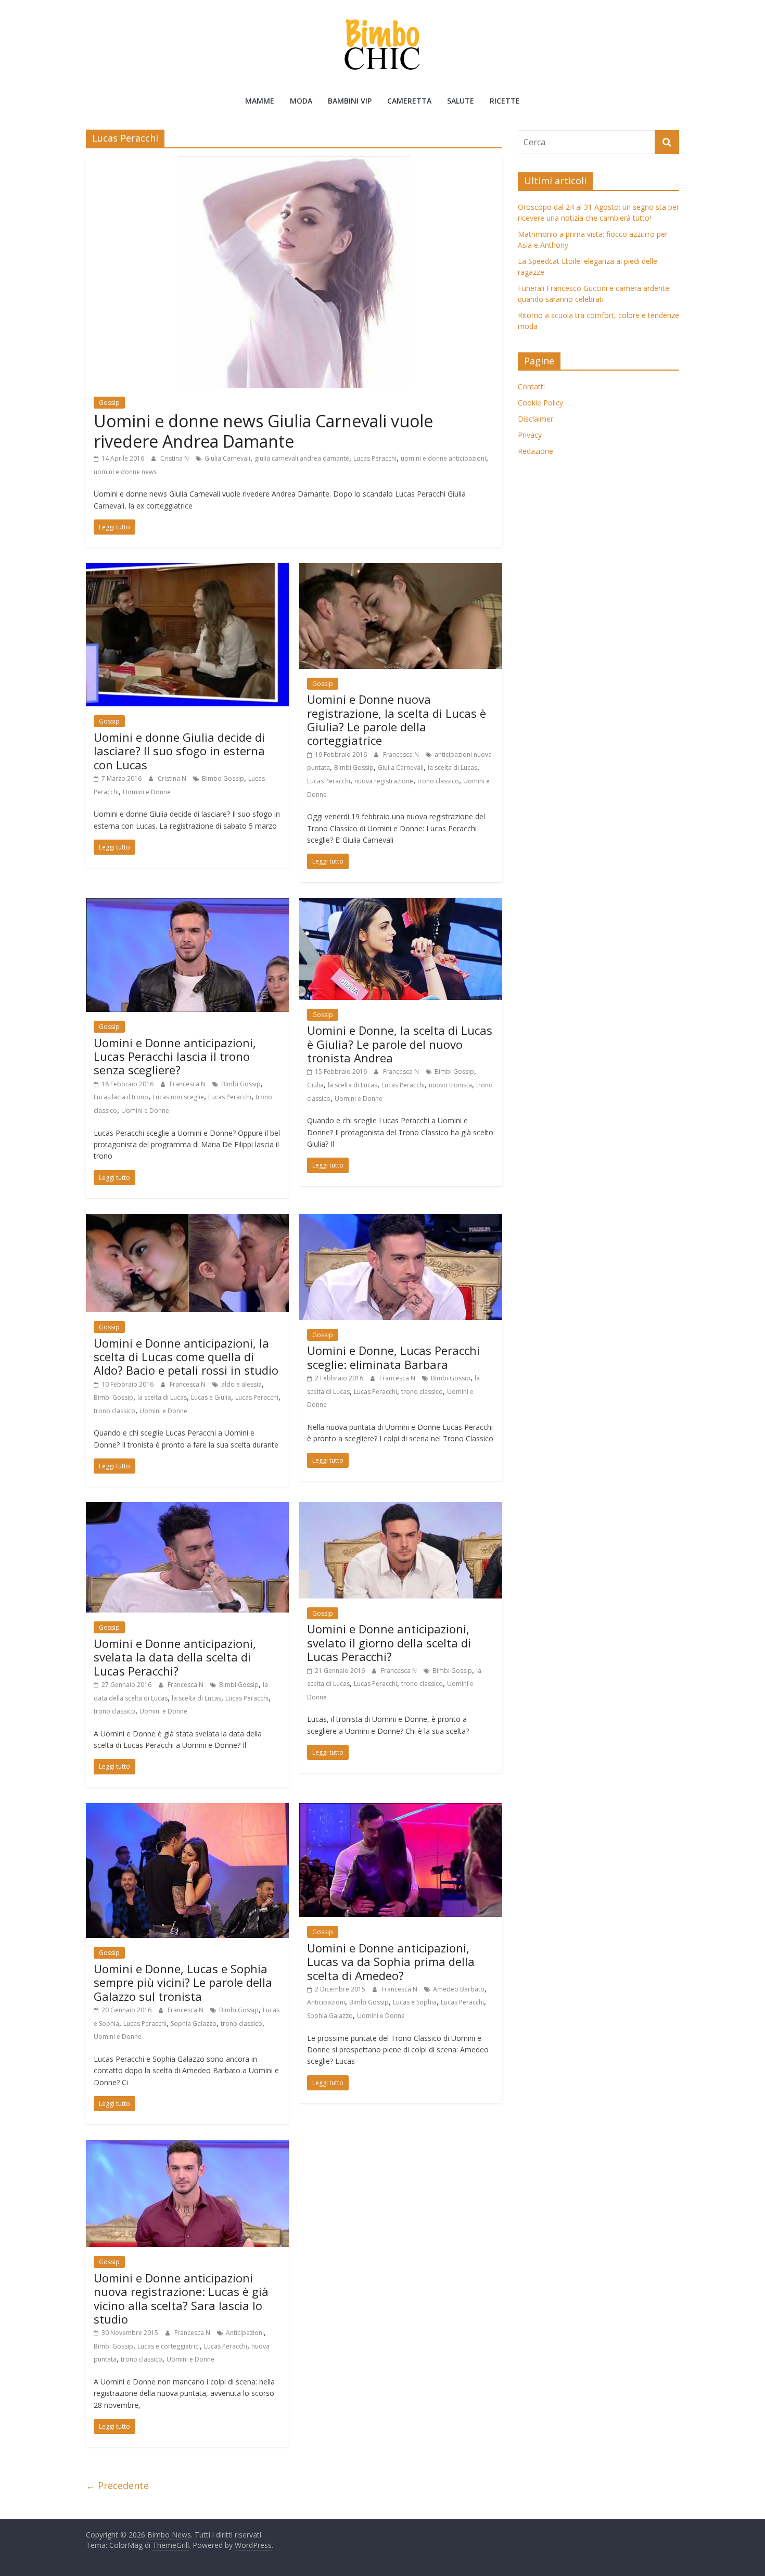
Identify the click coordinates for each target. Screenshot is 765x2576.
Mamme (260, 101)
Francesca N (402, 754)
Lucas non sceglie (178, 1097)
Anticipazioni (326, 2002)
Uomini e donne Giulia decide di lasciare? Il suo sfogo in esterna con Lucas (179, 751)
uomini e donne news (125, 472)
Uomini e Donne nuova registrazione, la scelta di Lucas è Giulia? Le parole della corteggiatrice (397, 720)
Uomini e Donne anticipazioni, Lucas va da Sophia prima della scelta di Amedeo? (391, 1962)
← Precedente (117, 2485)
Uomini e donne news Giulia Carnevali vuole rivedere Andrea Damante (263, 431)
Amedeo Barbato (459, 1989)
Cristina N (175, 458)
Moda (301, 101)
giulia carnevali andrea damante (302, 458)
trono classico (438, 781)
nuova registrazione (384, 781)
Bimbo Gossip (223, 778)
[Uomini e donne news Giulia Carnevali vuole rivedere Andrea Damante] (294, 162)
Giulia (315, 1085)
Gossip (109, 403)
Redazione (535, 451)
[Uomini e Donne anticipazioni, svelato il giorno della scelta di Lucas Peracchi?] (401, 1508)
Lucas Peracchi (375, 458)
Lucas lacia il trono (121, 1097)
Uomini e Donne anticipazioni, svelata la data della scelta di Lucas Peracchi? (175, 1657)
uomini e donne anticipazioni (443, 458)
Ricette (505, 101)
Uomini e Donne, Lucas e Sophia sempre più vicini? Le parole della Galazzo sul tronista (183, 1982)
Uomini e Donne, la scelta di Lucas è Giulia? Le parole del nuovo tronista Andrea (400, 1044)
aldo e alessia (241, 1384)
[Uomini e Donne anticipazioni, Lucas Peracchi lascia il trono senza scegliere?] (187, 904)
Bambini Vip (350, 101)
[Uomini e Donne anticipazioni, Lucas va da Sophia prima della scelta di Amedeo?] (401, 1809)
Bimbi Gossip (354, 767)
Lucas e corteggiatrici (169, 2346)
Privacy (530, 435)
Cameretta (409, 101)
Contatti (531, 386)
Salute (461, 101)
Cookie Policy (540, 403)
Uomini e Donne (147, 792)
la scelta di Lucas (452, 767)
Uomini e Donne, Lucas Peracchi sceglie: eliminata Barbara (393, 1357)
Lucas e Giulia (211, 1397)
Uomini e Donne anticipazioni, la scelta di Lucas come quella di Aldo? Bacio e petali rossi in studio (186, 1357)
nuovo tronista (450, 1085)
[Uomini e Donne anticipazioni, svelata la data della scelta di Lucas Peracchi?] (187, 1508)
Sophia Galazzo (194, 2023)
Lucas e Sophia (415, 2002)
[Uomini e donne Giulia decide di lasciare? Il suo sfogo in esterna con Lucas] (187, 569)
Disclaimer (535, 419)
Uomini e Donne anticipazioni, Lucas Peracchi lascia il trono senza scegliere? (175, 1056)
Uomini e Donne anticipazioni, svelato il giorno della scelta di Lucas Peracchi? (389, 1642)
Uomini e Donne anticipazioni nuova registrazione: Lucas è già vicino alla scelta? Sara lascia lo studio (181, 2298)
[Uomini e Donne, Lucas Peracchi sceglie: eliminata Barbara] (401, 1220)
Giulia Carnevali (227, 458)
